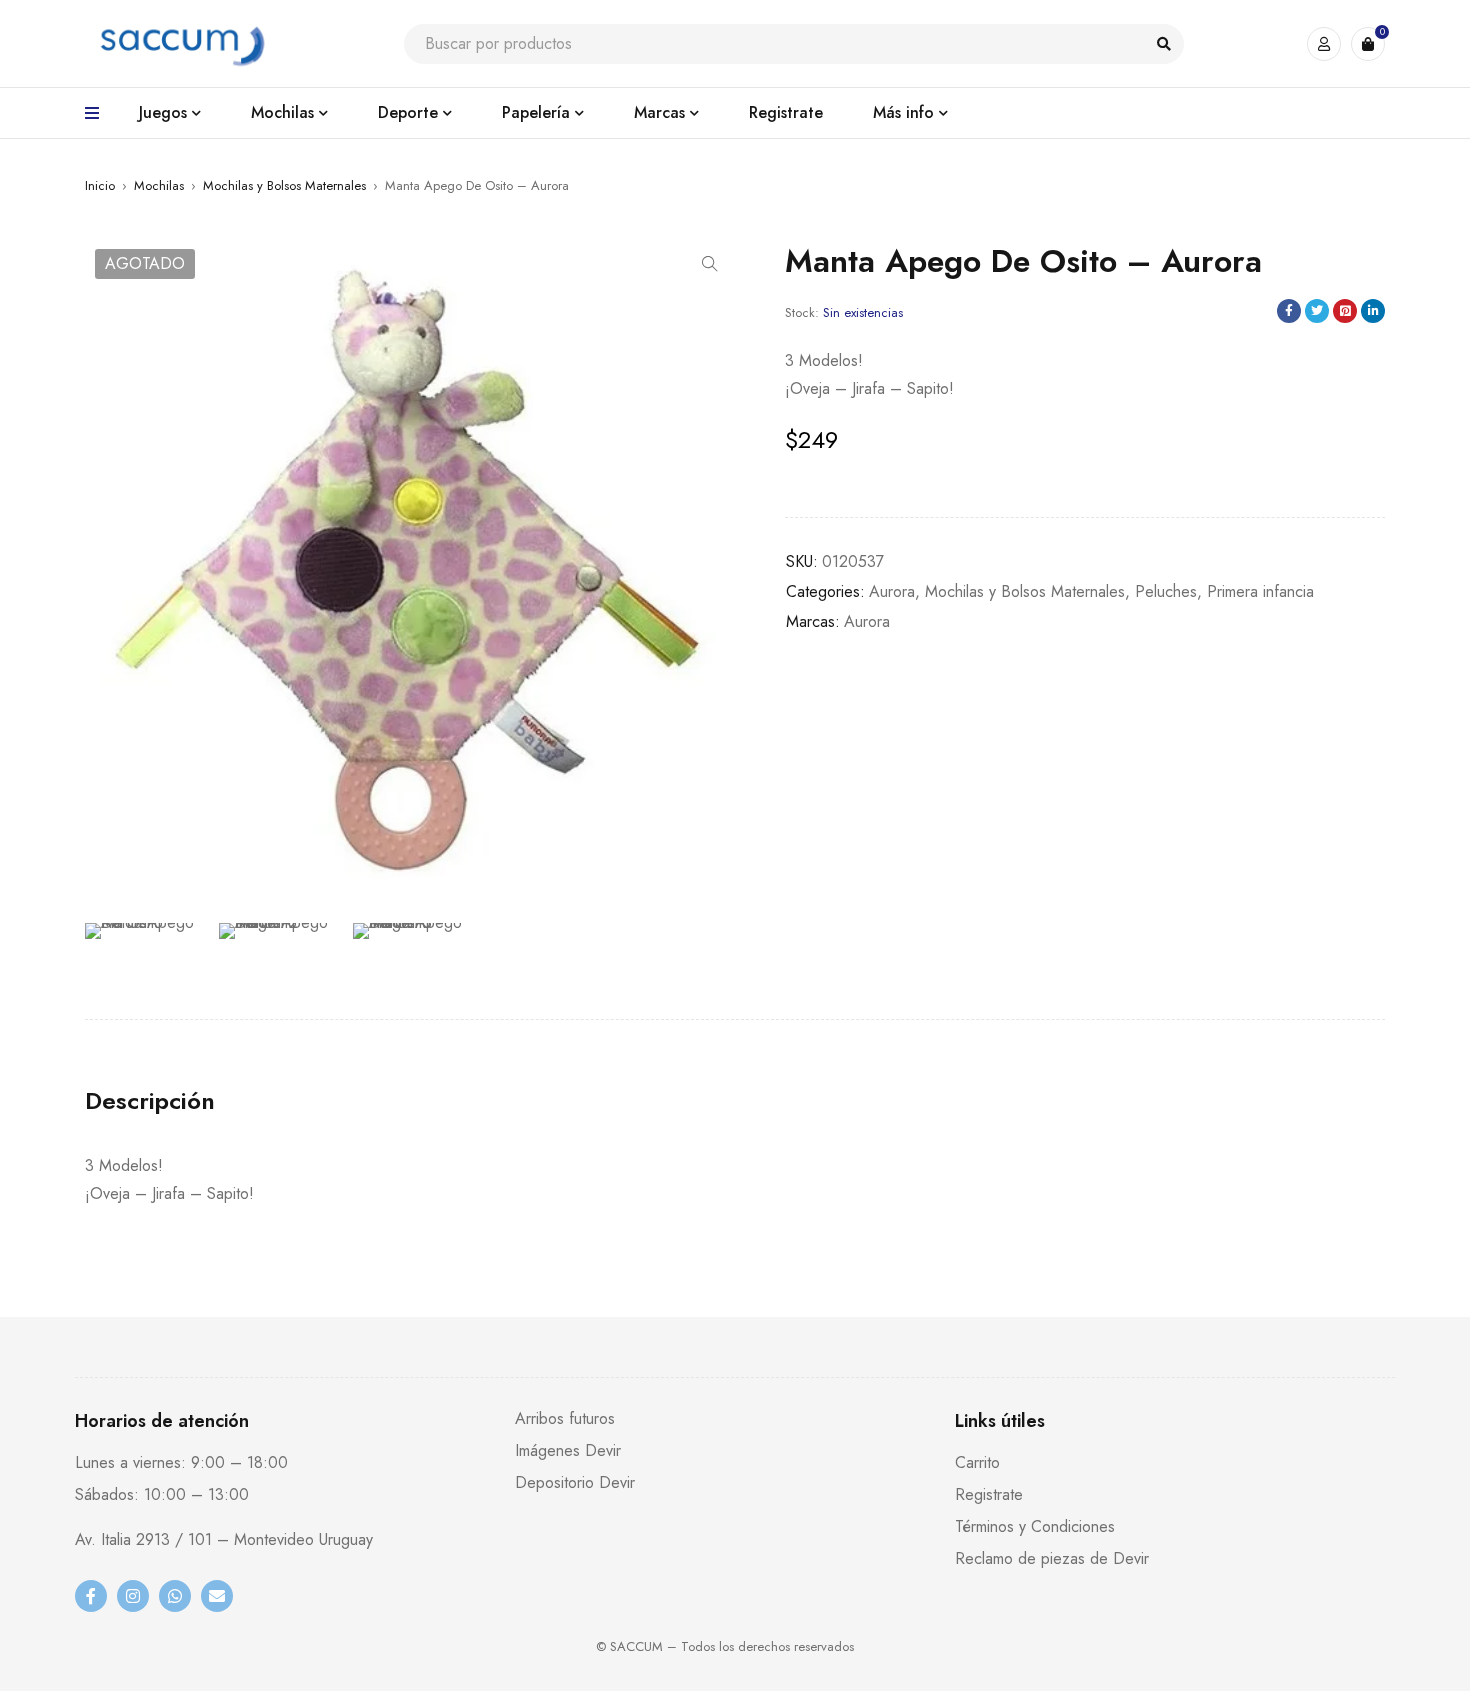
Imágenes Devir (568, 1450)
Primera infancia (1260, 591)
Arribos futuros (565, 1418)
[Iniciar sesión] (1324, 44)
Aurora (892, 591)
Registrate (989, 1494)
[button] (710, 264)
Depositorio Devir (575, 1482)
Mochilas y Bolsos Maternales (284, 185)
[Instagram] (133, 1596)
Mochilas (159, 185)
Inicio (100, 185)
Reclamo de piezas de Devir (1052, 1558)
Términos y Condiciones (1035, 1526)
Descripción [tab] (150, 1101)
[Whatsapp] (175, 1596)
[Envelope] (217, 1596)
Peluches (1166, 591)
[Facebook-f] (91, 1596)
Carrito (977, 1462)
